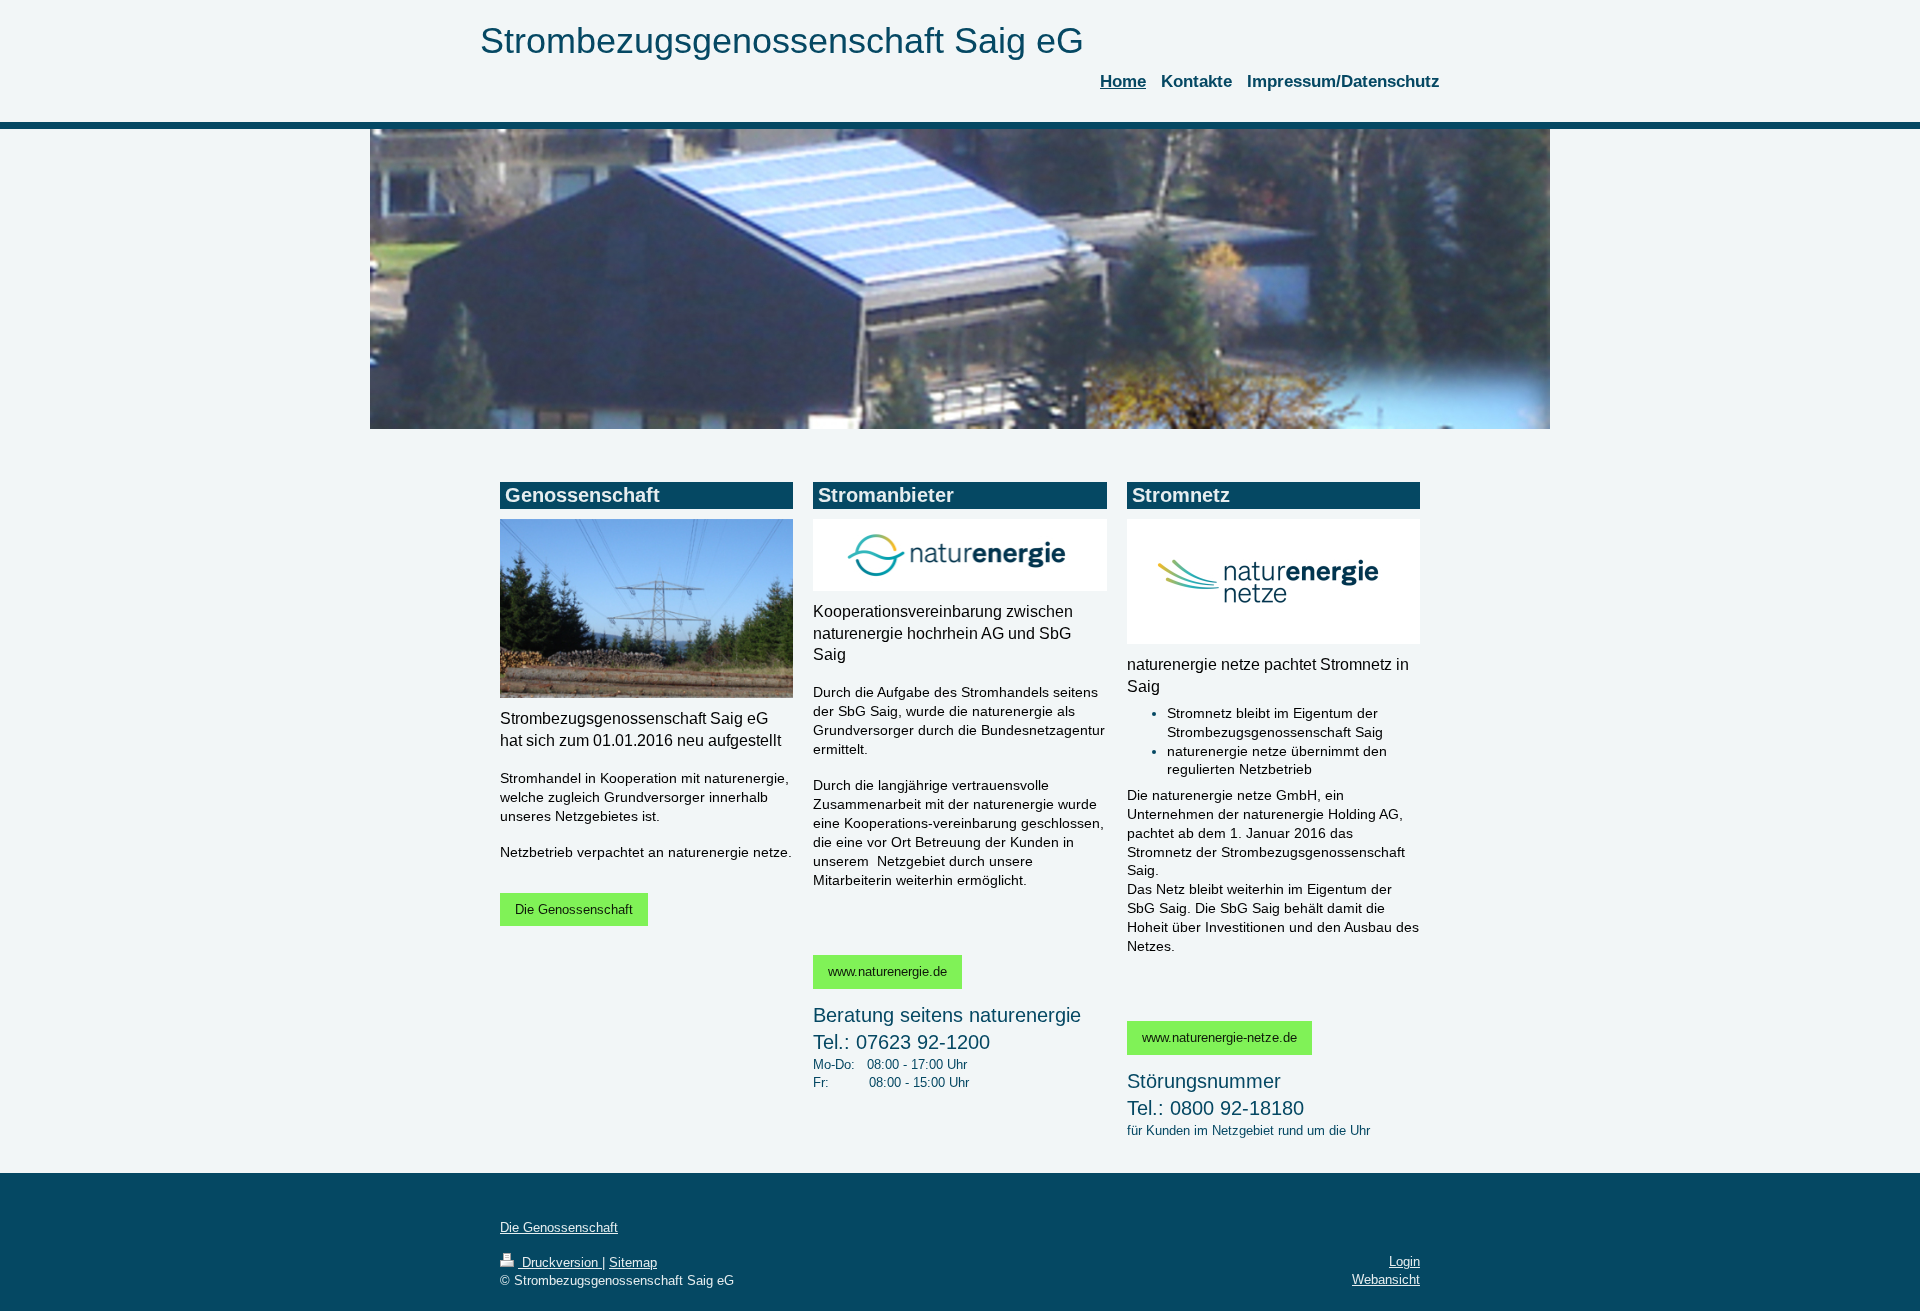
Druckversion (560, 1262)
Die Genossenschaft (574, 909)
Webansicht (1386, 1279)
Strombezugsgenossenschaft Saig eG (782, 40)
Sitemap (633, 1262)
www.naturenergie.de (887, 971)
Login (1404, 1261)
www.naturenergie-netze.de (1219, 1037)
